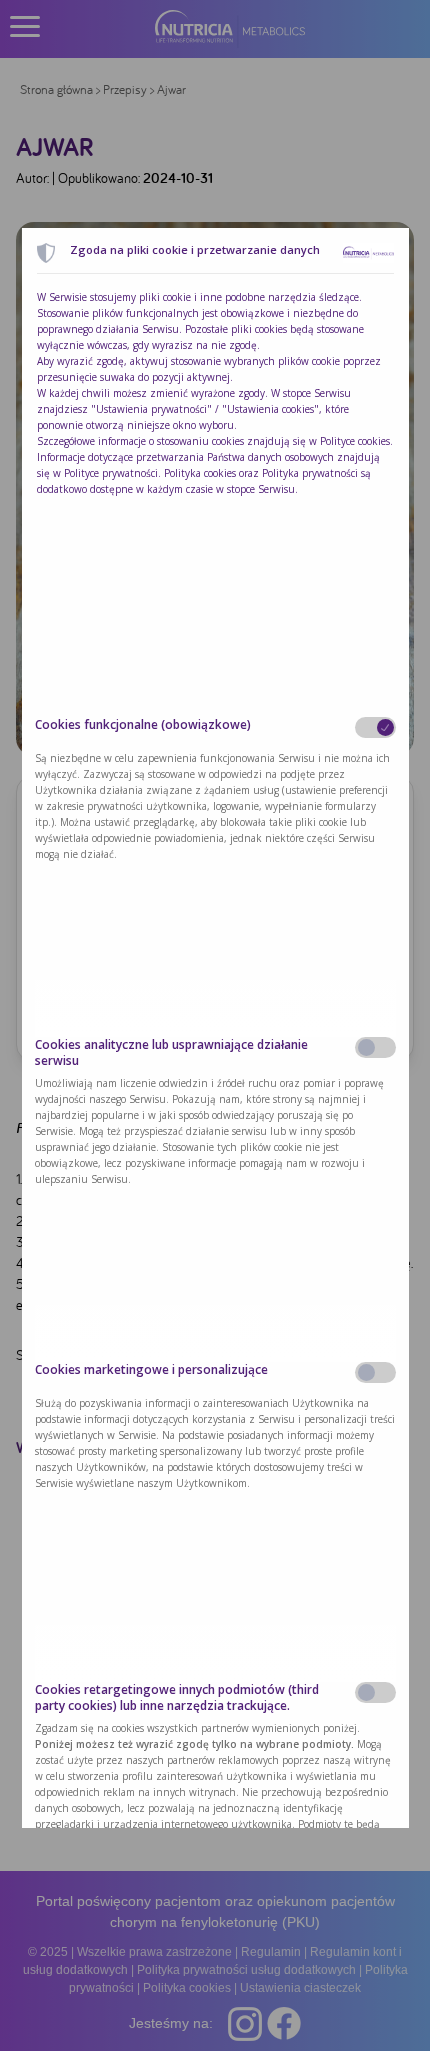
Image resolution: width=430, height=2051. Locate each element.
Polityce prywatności (111, 473)
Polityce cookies (355, 441)
